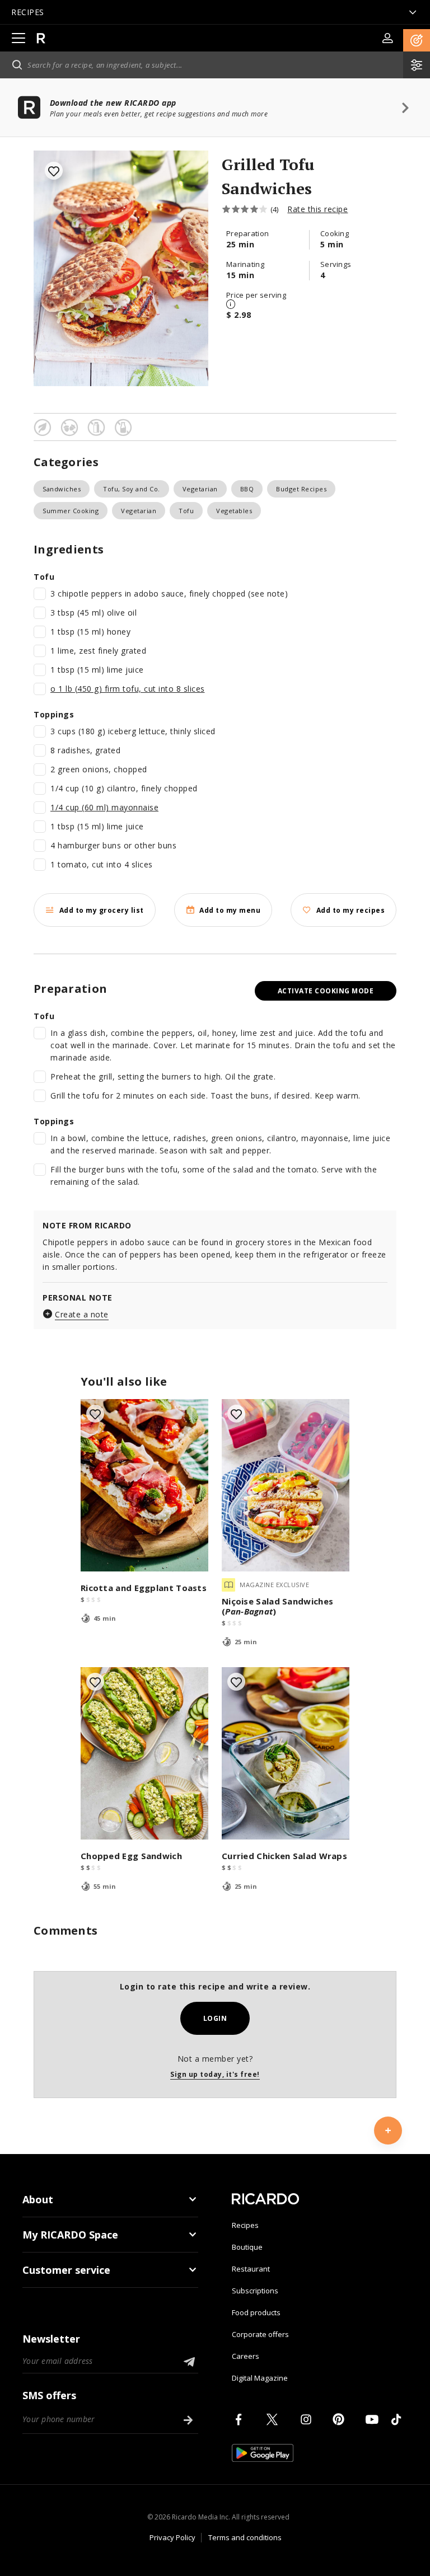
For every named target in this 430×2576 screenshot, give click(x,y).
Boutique (247, 2247)
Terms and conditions (245, 2537)
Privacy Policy (172, 2537)
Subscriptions (255, 2291)
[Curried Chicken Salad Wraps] (286, 1753)
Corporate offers (260, 2334)
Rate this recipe (317, 209)
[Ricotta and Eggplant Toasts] (144, 1485)
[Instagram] (308, 2419)
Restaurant (251, 2269)
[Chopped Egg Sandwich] (144, 1753)
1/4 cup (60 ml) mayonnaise (104, 807)
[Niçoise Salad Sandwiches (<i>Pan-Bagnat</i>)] (286, 1485)
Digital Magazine (260, 2378)
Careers (246, 2356)
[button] (417, 40)
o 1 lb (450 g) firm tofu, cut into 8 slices (128, 689)
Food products (256, 2312)
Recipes (245, 2225)
